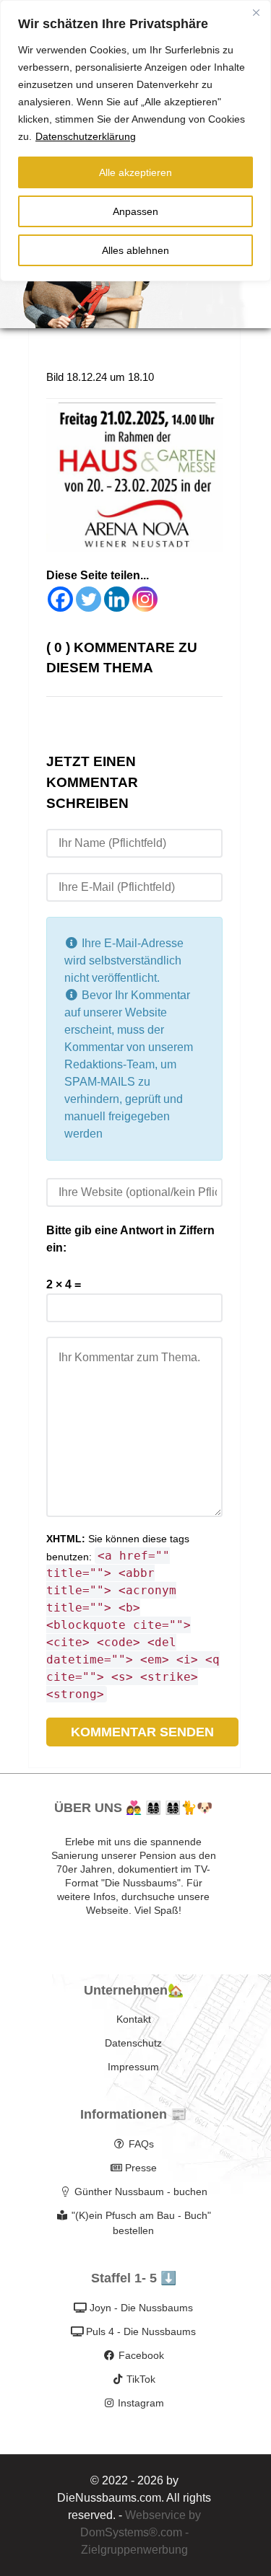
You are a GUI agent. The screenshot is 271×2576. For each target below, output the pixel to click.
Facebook (141, 2355)
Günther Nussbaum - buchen (141, 2192)
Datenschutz (133, 2043)
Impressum (133, 2067)
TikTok (141, 2379)
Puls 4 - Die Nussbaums (141, 2331)
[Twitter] (89, 599)
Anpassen (135, 211)
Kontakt (134, 2019)
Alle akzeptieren (135, 172)
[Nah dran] (256, 12)
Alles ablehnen (135, 250)
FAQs (141, 2144)
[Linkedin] (117, 599)
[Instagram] (145, 599)
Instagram (141, 2403)
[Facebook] (60, 599)
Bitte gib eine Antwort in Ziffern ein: (130, 1239)
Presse (141, 2168)
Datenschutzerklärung (86, 136)
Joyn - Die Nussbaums (141, 2308)
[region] (135, 141)
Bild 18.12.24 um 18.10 (100, 377)
